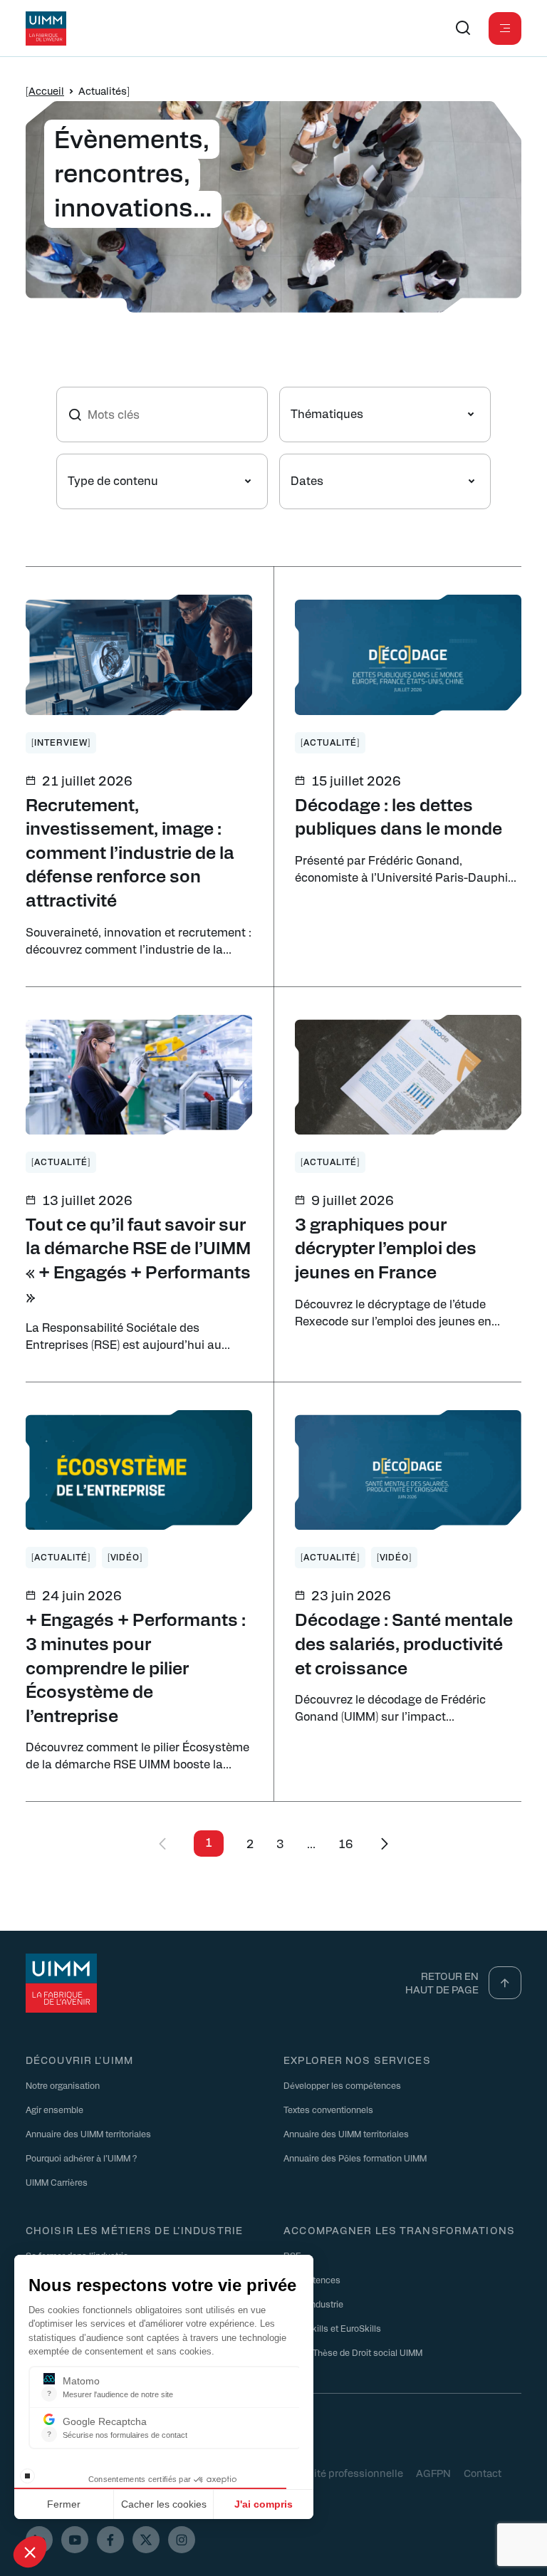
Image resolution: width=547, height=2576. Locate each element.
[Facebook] (110, 2540)
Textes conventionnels (328, 2110)
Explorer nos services (357, 2060)
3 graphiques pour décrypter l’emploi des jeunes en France (386, 1247)
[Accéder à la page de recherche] (463, 28)
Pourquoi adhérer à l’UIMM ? (81, 2158)
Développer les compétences (342, 2085)
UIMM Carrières (57, 2182)
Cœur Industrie (313, 2304)
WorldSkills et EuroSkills (332, 2328)
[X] (146, 2540)
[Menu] (505, 28)
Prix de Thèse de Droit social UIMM (353, 2352)
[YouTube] (75, 2540)
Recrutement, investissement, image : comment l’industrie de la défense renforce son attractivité (130, 852)
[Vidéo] (125, 1557)
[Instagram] (182, 2540)
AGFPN (433, 2473)
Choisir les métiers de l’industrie (134, 2230)
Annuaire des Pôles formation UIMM (355, 2158)
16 (346, 1844)
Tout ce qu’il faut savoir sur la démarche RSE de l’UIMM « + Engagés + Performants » (138, 1260)
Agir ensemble (54, 2110)
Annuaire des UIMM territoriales (88, 2134)
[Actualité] (330, 742)
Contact (483, 2473)
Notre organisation (63, 2085)
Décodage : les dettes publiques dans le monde (398, 816)
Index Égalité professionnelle (334, 2473)
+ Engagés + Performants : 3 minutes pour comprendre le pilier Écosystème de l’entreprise (136, 1667)
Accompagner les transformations (399, 2230)
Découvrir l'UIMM (79, 2060)
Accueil (46, 90)
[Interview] (61, 742)
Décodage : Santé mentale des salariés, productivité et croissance (404, 1643)
